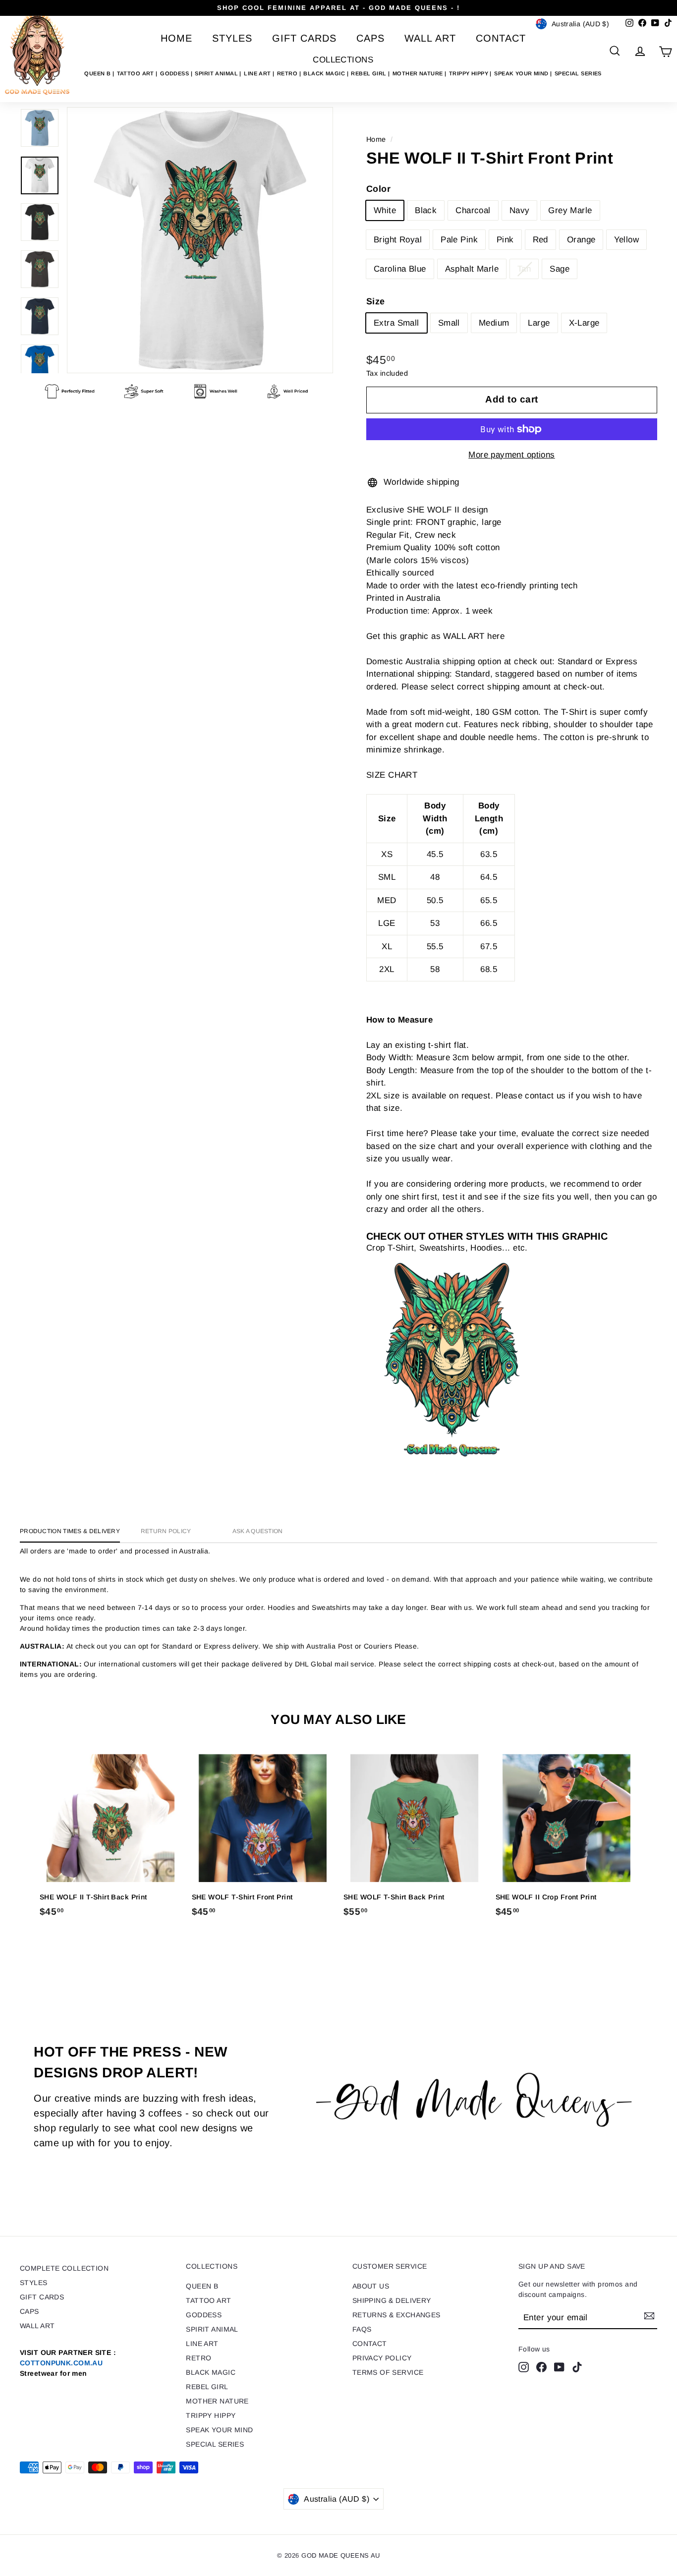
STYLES (232, 38)
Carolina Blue (400, 269)
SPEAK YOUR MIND (522, 73)
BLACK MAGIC (325, 73)
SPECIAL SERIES (578, 73)
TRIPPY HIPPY (470, 73)
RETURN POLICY (166, 1531)
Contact (501, 38)
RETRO (288, 73)
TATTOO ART (137, 73)
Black (426, 210)
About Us (371, 2286)
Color (378, 189)
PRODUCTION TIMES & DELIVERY (70, 1531)
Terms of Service (388, 2372)
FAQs (362, 2329)
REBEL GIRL (369, 73)
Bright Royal (398, 240)
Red (540, 240)
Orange (581, 240)
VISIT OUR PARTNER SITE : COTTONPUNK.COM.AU (68, 2363)
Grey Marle (570, 210)
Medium (494, 323)
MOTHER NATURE (419, 73)
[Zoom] (200, 240)
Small (449, 323)
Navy (520, 210)
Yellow (626, 240)
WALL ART (430, 38)
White (385, 210)
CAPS (370, 38)
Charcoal (473, 210)
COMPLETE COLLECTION (64, 2268)
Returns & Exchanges (396, 2315)
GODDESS (175, 73)
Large (539, 323)
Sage (560, 269)
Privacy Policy (382, 2358)
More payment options (512, 455)
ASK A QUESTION (258, 1531)
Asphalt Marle (472, 269)
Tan (524, 269)
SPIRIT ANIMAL (217, 73)
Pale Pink (459, 240)
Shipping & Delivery (392, 2300)
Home (176, 38)
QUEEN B (98, 73)
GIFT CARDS (304, 38)
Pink (505, 240)
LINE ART (258, 73)
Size (376, 301)
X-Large (584, 323)
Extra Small (396, 323)
